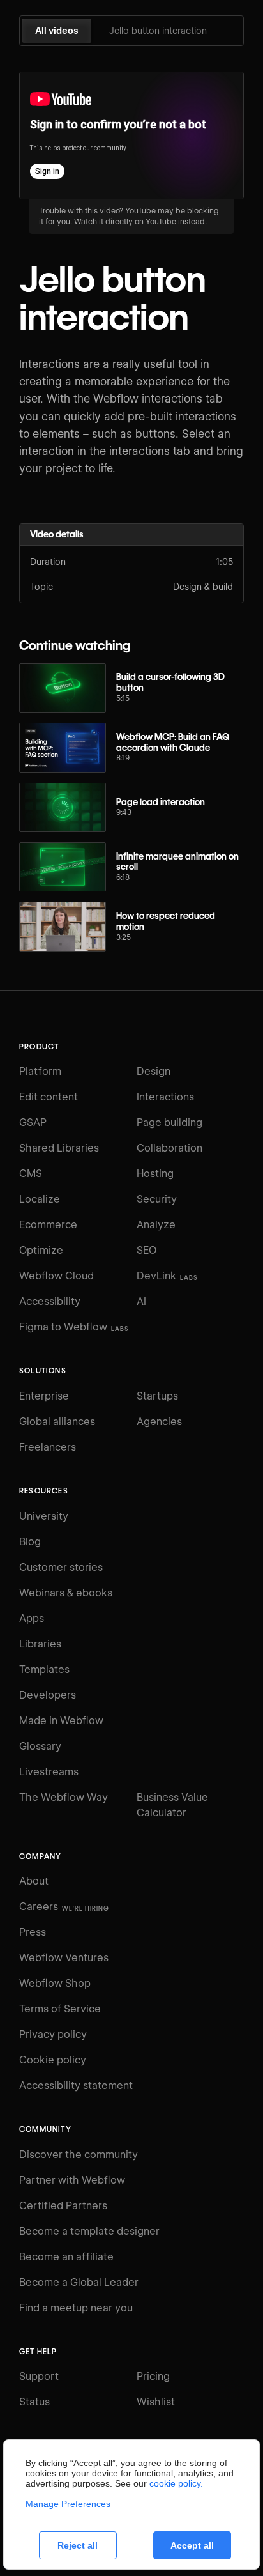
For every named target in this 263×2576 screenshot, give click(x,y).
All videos (57, 31)
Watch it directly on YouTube (125, 221)
